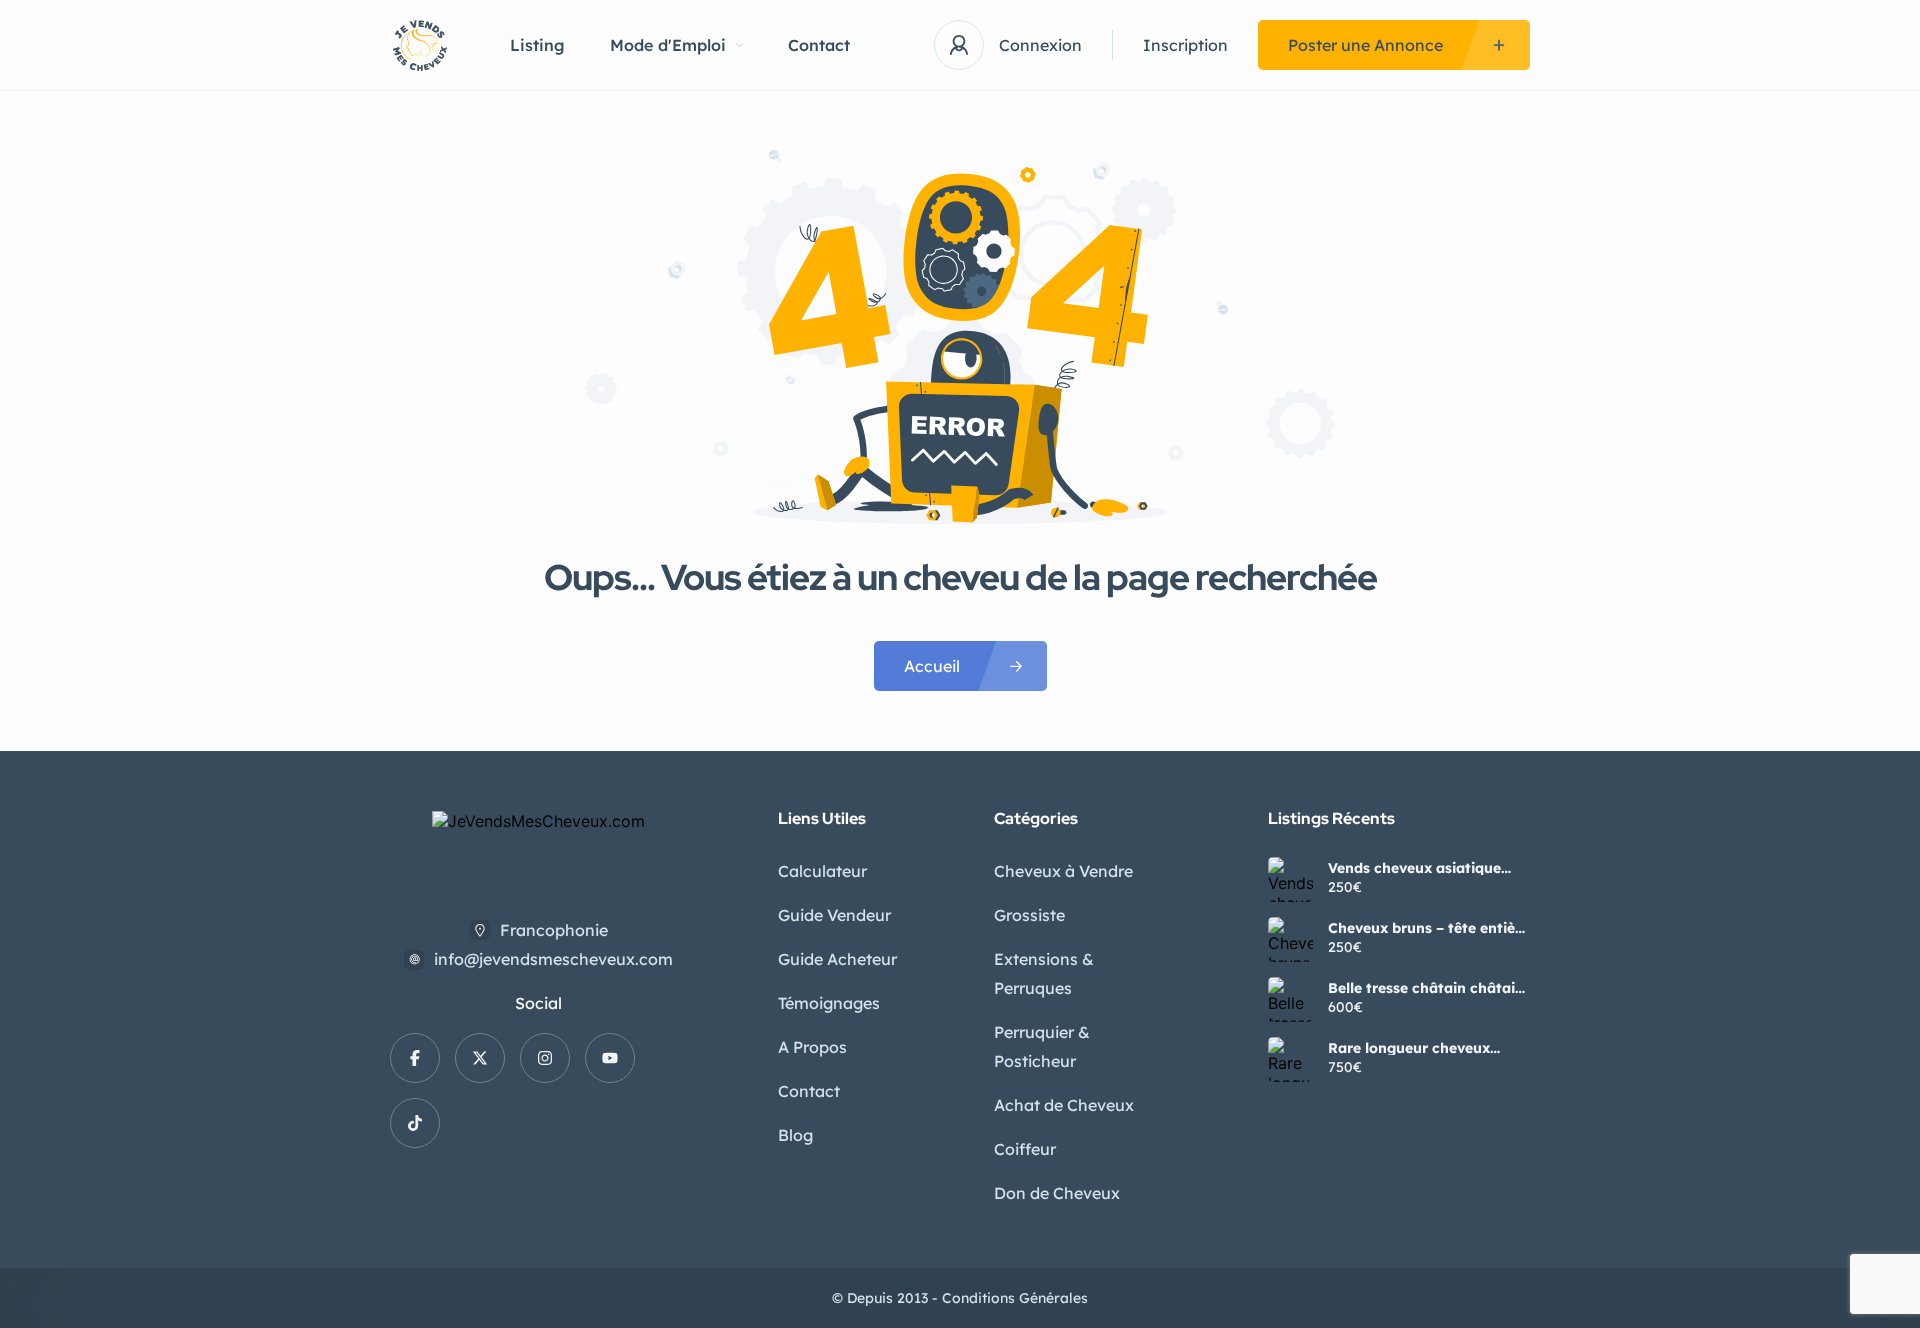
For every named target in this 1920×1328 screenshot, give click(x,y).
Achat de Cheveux (1064, 1105)
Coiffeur (1025, 1149)
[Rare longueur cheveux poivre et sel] (1290, 1059)
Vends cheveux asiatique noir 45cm (1414, 868)
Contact (819, 45)
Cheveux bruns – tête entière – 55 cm (1428, 928)
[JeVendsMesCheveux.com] (420, 45)
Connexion (1040, 45)
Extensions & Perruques (1044, 973)
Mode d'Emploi (668, 45)
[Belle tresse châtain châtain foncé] (1290, 999)
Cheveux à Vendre (1063, 871)
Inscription (1185, 45)
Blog (795, 1135)
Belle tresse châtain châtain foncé (1426, 988)
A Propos (812, 1047)
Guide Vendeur (834, 915)
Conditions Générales (1015, 1298)
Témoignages (829, 1003)
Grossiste (1029, 915)
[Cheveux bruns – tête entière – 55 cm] (1290, 939)
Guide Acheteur (837, 959)
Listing (537, 45)
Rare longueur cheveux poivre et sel (1409, 1048)
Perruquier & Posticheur (1042, 1046)
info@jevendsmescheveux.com (553, 959)
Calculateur (822, 871)
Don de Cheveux (1057, 1193)
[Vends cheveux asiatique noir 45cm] (1290, 879)
